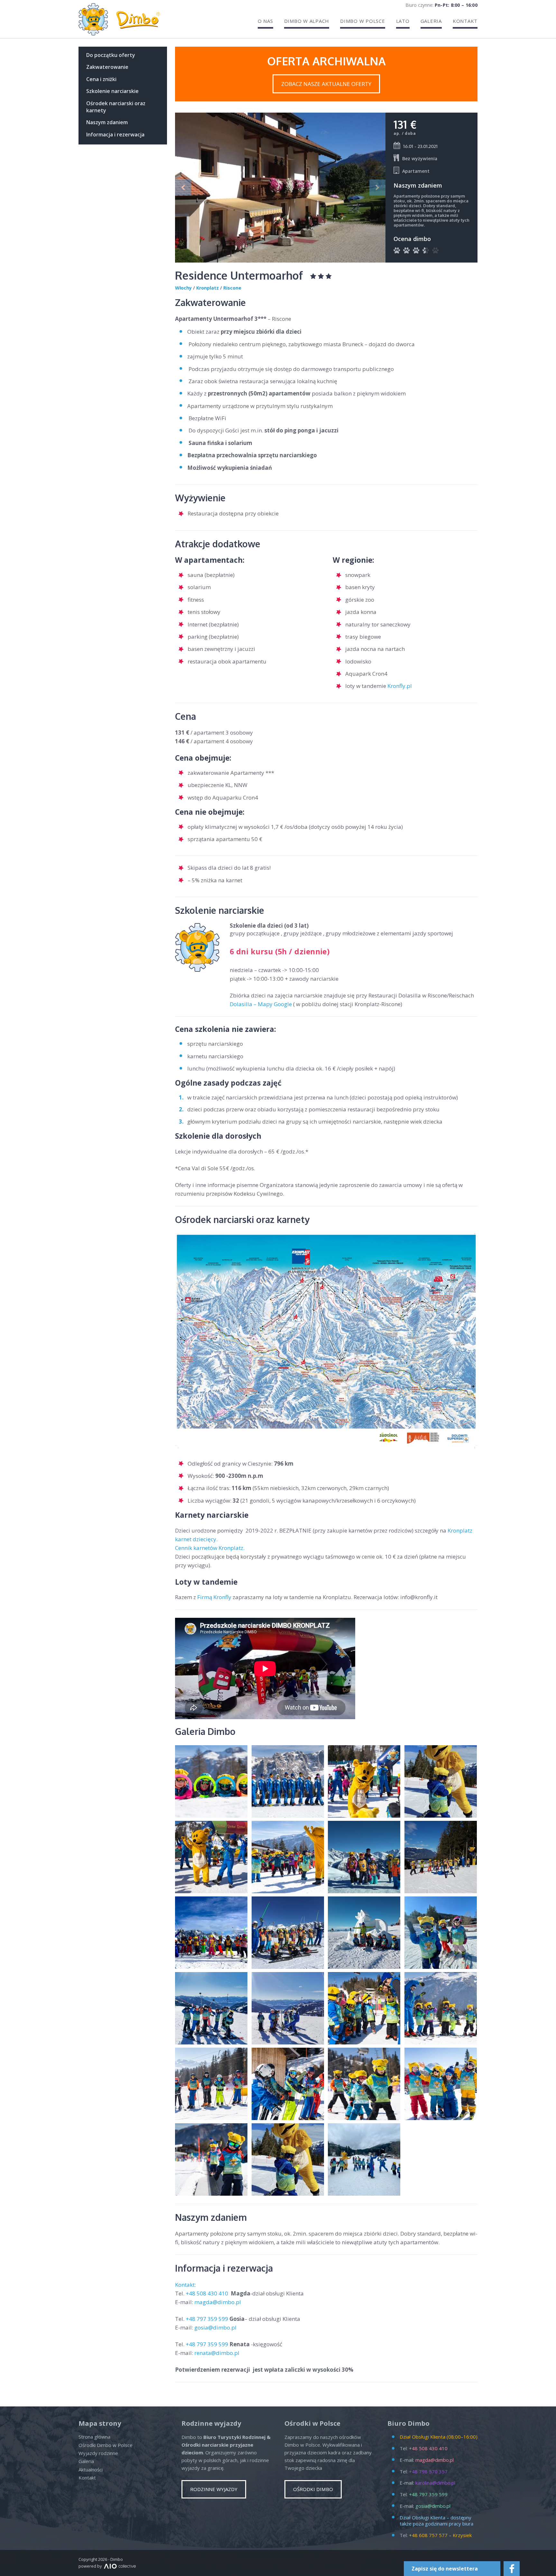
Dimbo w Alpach (307, 21)
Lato (403, 21)
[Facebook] (512, 2569)
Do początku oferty (111, 55)
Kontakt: (186, 2285)
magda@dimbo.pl (218, 2302)
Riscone (232, 288)
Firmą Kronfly (214, 1597)
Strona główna (94, 2437)
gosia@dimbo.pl (215, 2327)
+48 (208, 2293)
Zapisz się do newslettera (445, 2569)
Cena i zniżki (101, 79)
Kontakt (465, 21)
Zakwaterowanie (107, 67)
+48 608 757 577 (428, 2535)
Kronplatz (208, 288)
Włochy (183, 288)
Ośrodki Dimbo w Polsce (106, 2445)
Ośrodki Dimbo (313, 2489)
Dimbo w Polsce (363, 21)
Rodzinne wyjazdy (214, 2489)
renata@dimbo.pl (217, 2353)
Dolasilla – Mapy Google (261, 1004)
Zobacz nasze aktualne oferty (326, 84)
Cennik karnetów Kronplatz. (210, 1548)
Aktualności (91, 2469)
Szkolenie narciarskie (112, 91)
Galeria (431, 21)
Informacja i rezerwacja (115, 134)
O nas (265, 21)
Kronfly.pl (400, 686)
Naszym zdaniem (107, 122)
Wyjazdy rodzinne (98, 2453)
